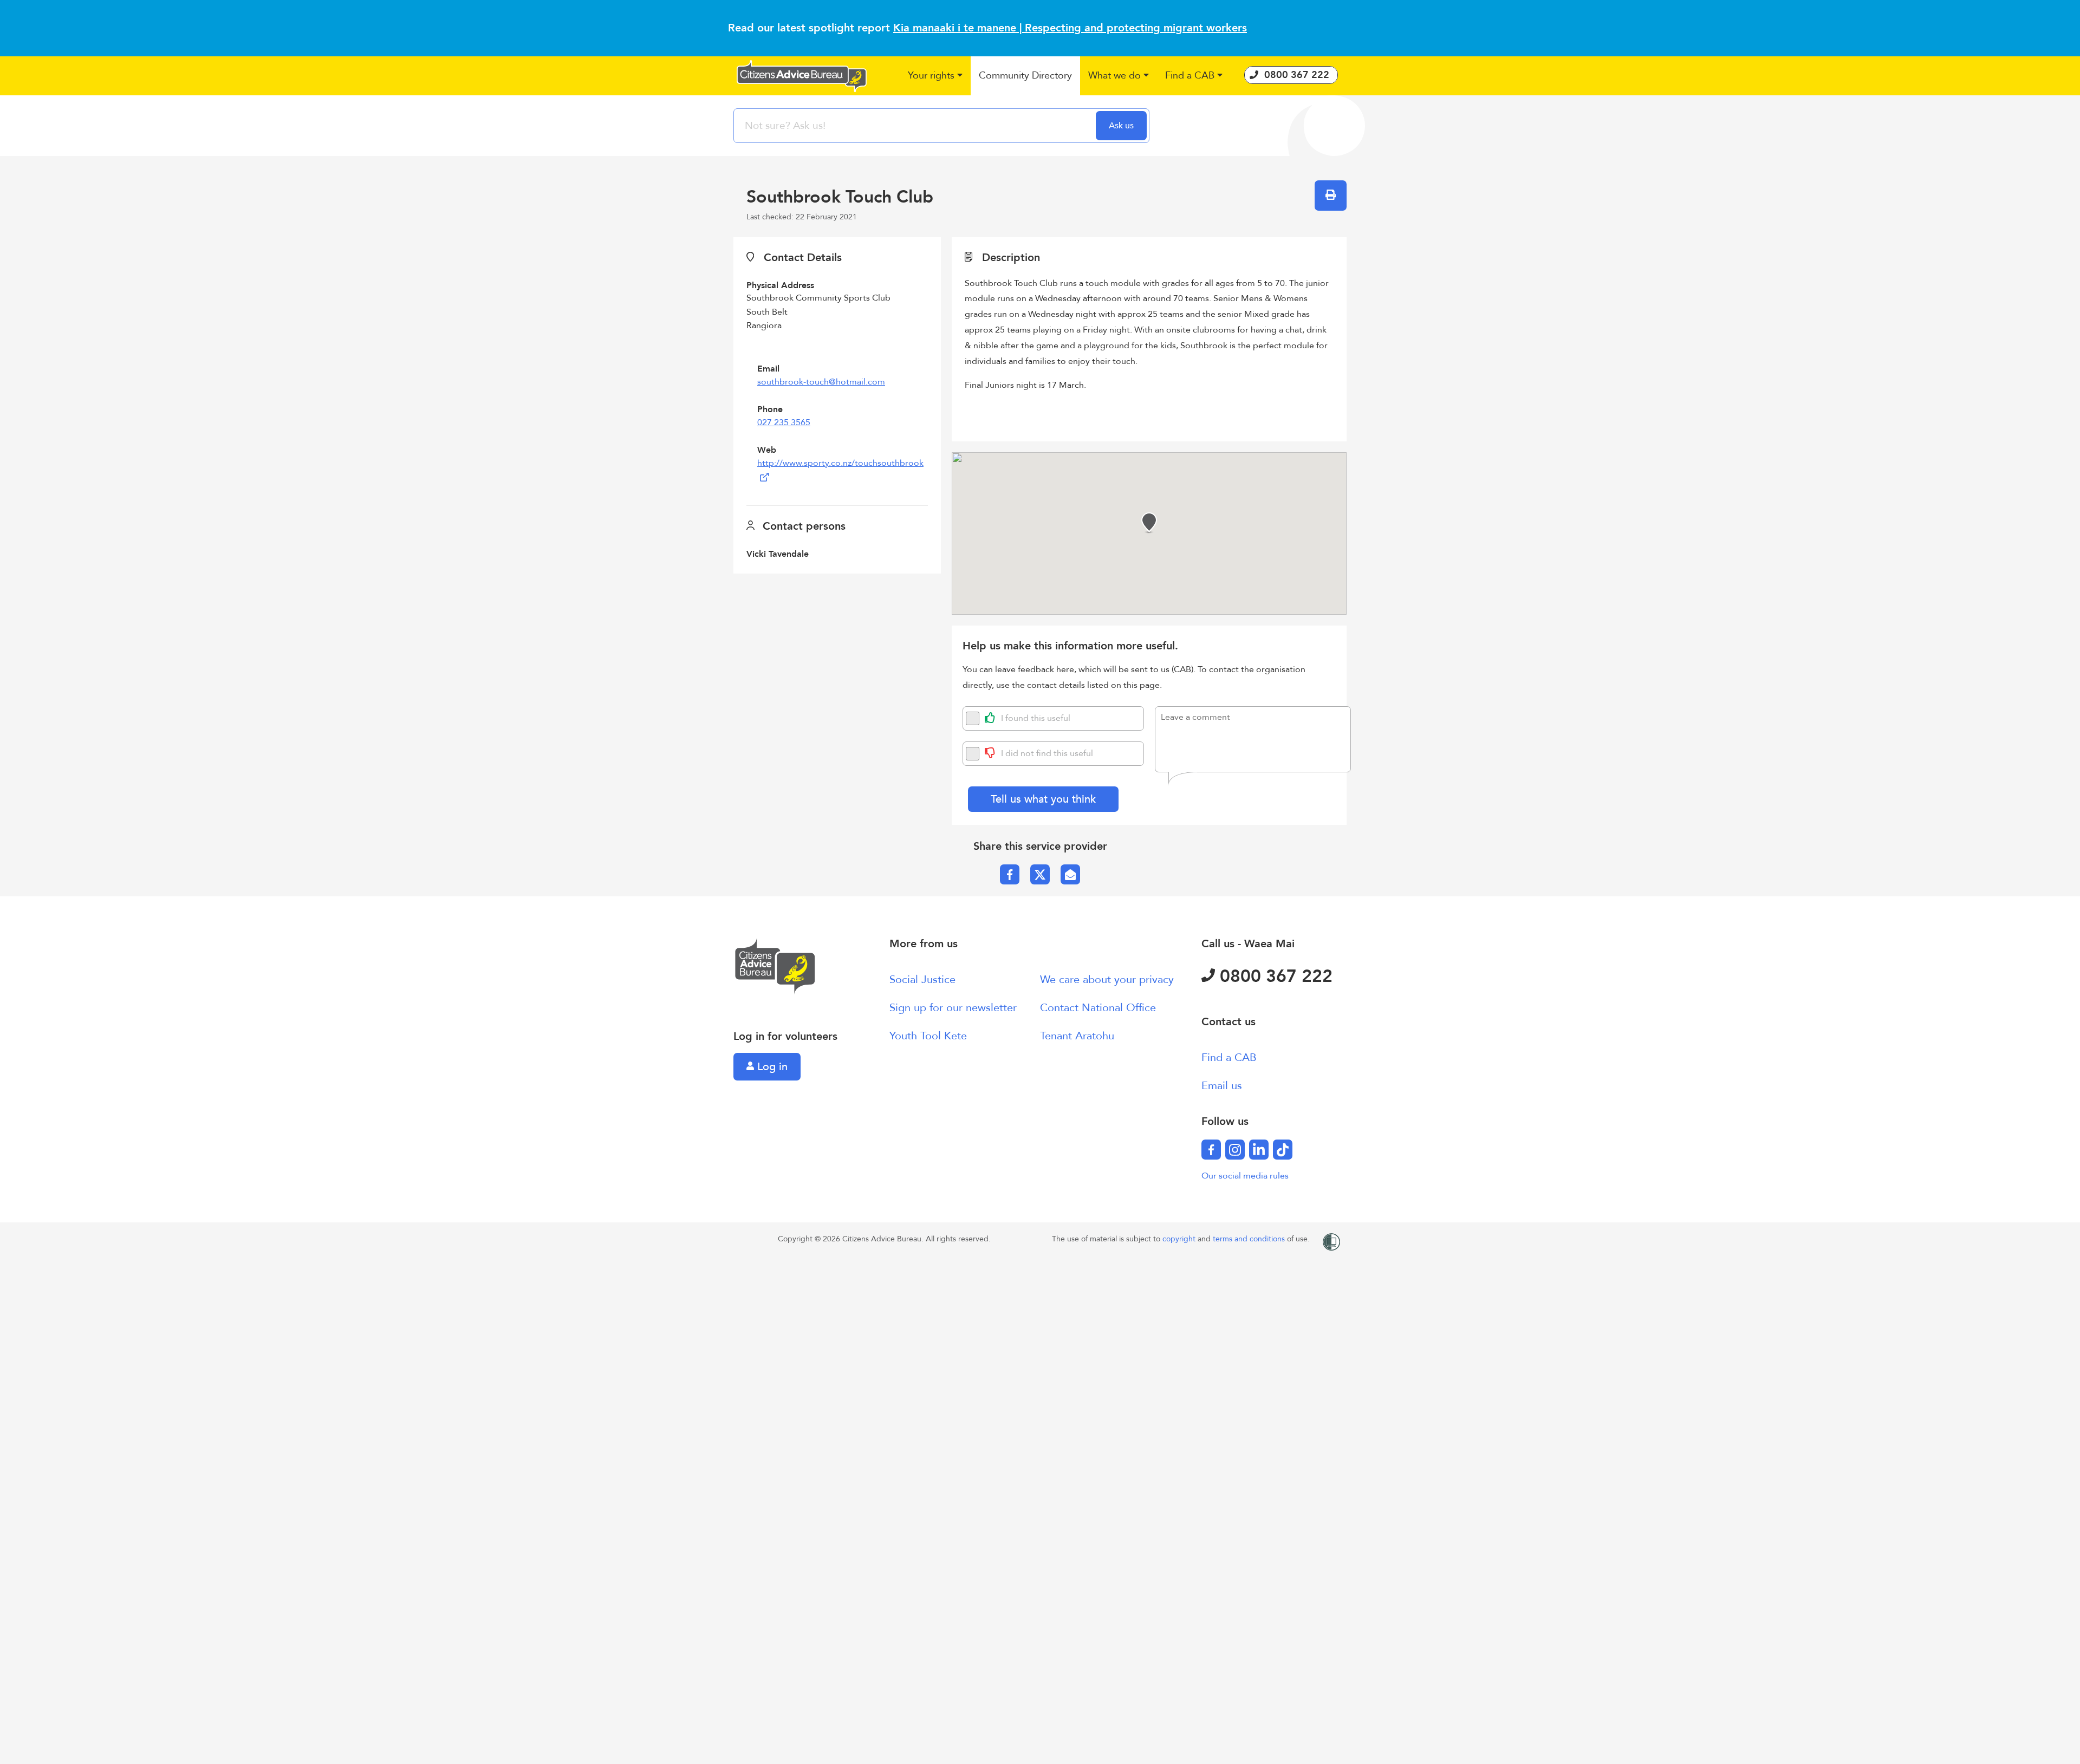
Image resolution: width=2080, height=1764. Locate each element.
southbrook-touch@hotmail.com (821, 382)
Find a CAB (1229, 1057)
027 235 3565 (784, 422)
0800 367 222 (1274, 977)
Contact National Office (1098, 1008)
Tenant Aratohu (1077, 1036)
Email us (1222, 1086)
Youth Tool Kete (928, 1036)
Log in (771, 1067)
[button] (935, 76)
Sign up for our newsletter (953, 1008)
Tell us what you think (1043, 799)
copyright (1180, 1239)
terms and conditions (1250, 1239)
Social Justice (922, 979)
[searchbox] (916, 126)
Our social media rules (1245, 1176)
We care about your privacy (1107, 979)
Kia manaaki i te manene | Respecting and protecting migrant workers (1070, 28)
